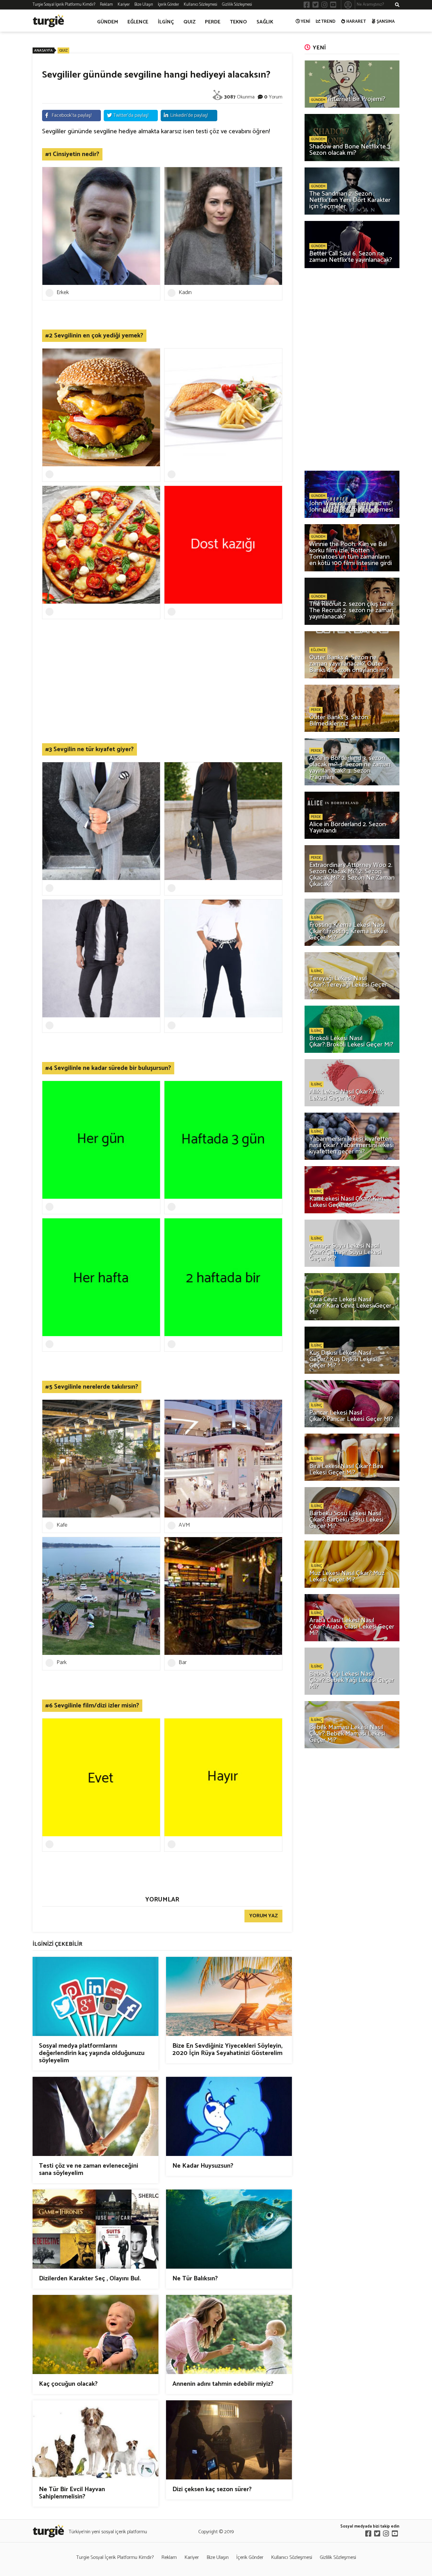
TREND (328, 22)
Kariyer (124, 5)
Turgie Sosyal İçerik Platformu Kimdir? (64, 5)
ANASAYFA (43, 50)
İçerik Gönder (168, 5)
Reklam (106, 5)
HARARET (356, 22)
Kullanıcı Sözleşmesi (201, 5)
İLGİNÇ (166, 22)
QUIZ (189, 22)
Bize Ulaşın (144, 5)
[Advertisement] (162, 693)
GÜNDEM (108, 22)
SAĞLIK (265, 22)
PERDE (213, 22)
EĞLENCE (138, 22)
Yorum (276, 97)
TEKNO (238, 22)
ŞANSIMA (386, 22)
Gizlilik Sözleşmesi (237, 5)
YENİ (305, 22)
